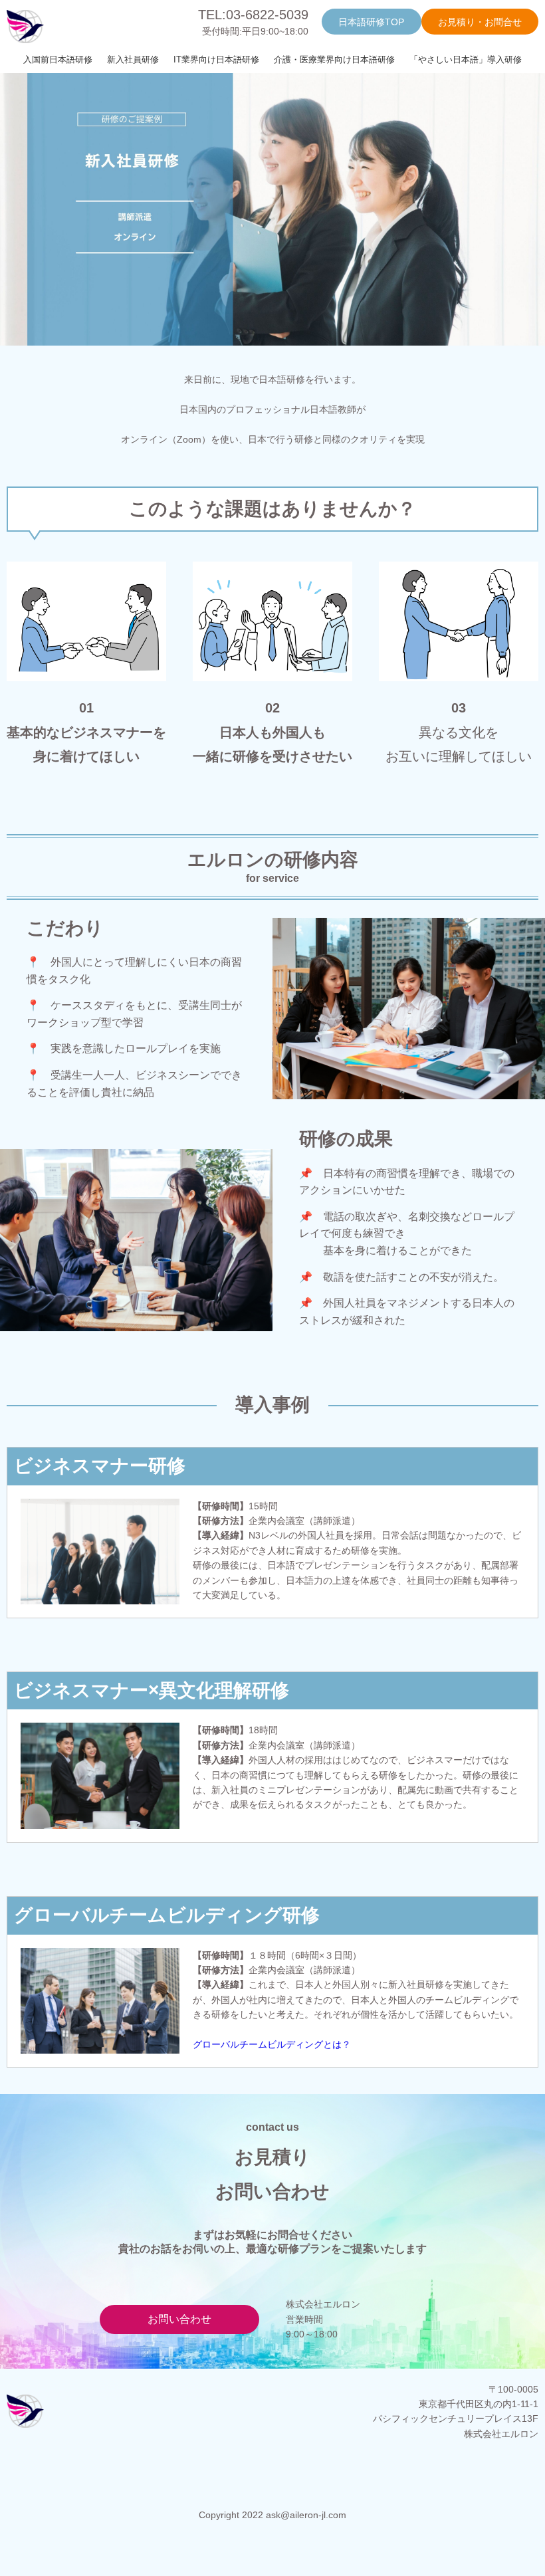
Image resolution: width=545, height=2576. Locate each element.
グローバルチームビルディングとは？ (272, 2044)
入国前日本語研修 (58, 59)
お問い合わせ (179, 2319)
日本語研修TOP (371, 22)
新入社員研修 (133, 59)
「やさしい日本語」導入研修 (466, 59)
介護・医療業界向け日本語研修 (334, 59)
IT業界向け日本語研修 (216, 59)
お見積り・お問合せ (480, 22)
